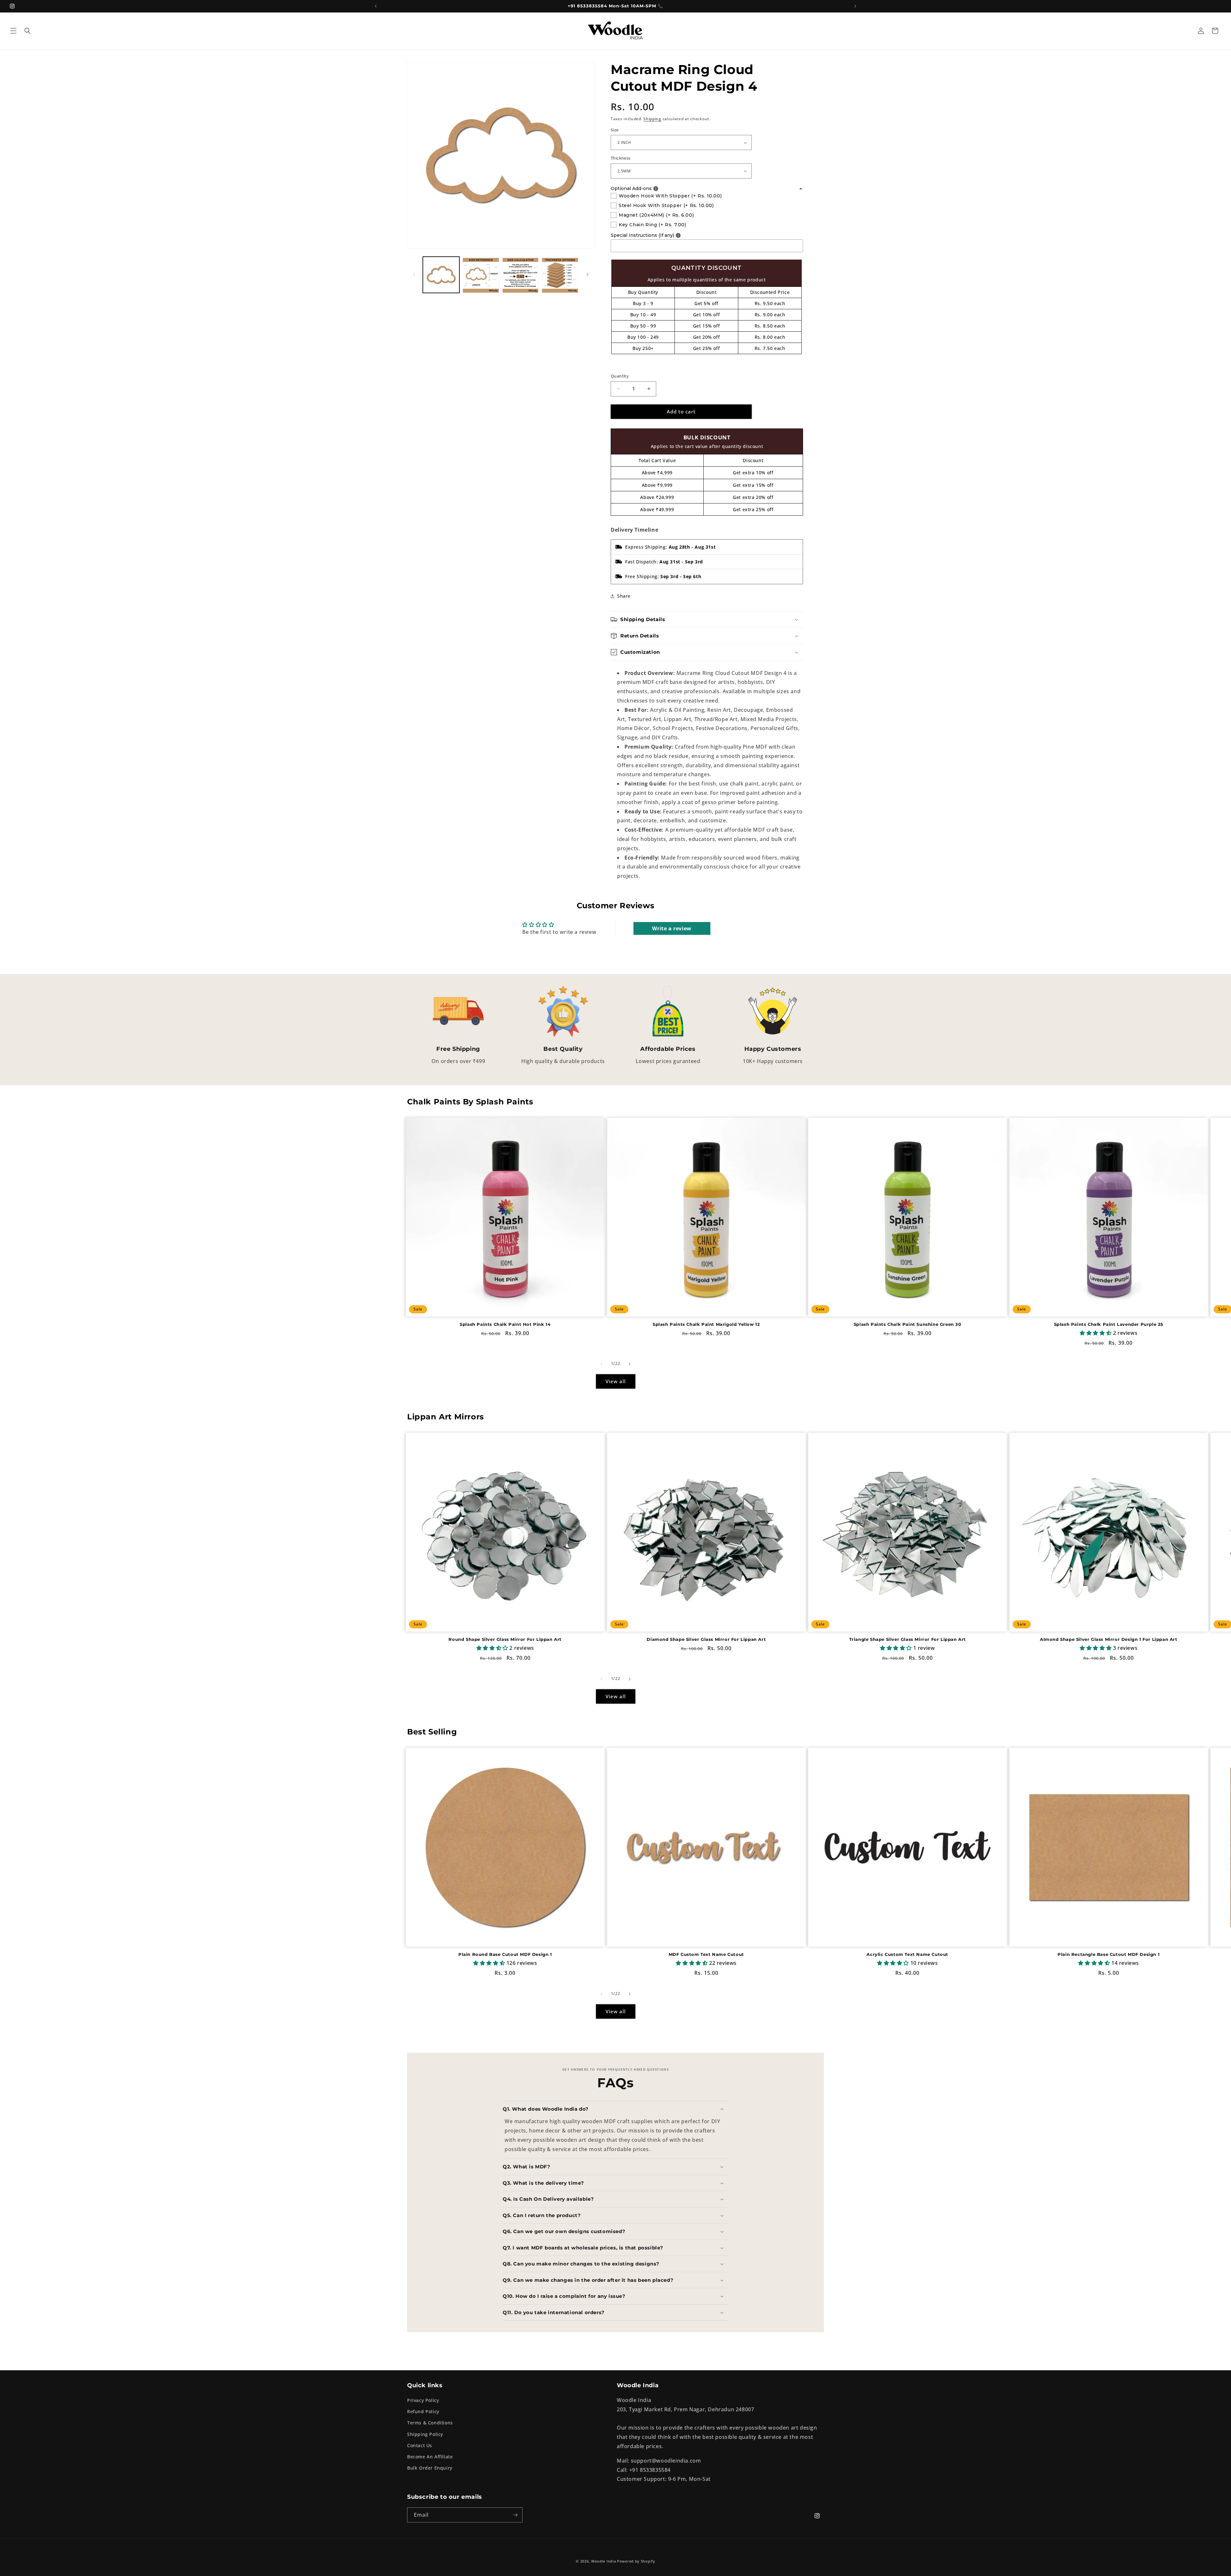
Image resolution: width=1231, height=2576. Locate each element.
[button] (13, 31)
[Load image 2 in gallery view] (481, 275)
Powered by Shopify (636, 2561)
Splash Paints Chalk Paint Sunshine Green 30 (908, 1325)
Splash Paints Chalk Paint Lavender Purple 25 (1109, 1325)
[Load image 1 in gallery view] (441, 275)
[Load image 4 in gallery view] (560, 275)
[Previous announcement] (376, 6)
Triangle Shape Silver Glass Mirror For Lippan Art (908, 1639)
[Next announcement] (855, 6)
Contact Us (420, 2445)
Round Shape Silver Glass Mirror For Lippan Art (505, 1639)
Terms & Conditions (430, 2423)
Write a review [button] (672, 928)
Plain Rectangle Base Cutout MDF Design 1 (1109, 1954)
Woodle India (603, 2561)
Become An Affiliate (430, 2457)
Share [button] (624, 596)
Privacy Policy (423, 2400)
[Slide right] (588, 275)
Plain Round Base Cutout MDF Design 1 (505, 1954)
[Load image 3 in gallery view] (521, 275)
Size (615, 130)
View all (616, 1381)
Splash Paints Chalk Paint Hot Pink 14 (505, 1325)
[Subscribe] (515, 2515)
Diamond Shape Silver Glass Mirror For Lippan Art (706, 1639)
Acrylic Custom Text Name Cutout (907, 1954)
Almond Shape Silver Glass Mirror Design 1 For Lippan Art (1109, 1639)
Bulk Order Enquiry (430, 2468)
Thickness (621, 158)
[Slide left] (414, 275)
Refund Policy (423, 2411)
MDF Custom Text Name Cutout (706, 1954)
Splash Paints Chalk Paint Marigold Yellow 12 (706, 1325)
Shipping (652, 119)
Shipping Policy (425, 2434)
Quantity (620, 376)
